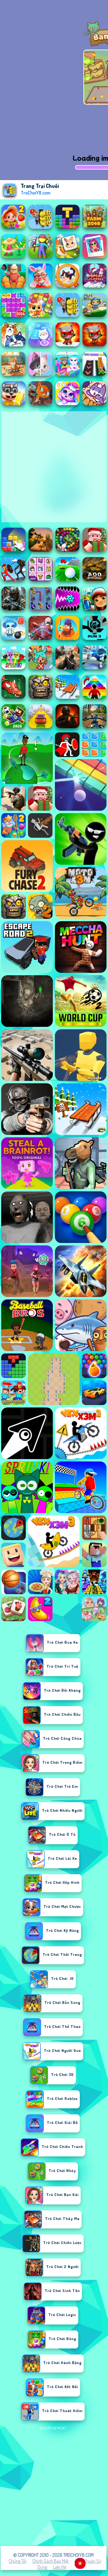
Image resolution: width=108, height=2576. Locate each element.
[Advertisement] (54, 2486)
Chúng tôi (18, 2561)
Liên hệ (60, 2567)
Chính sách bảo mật (51, 2561)
